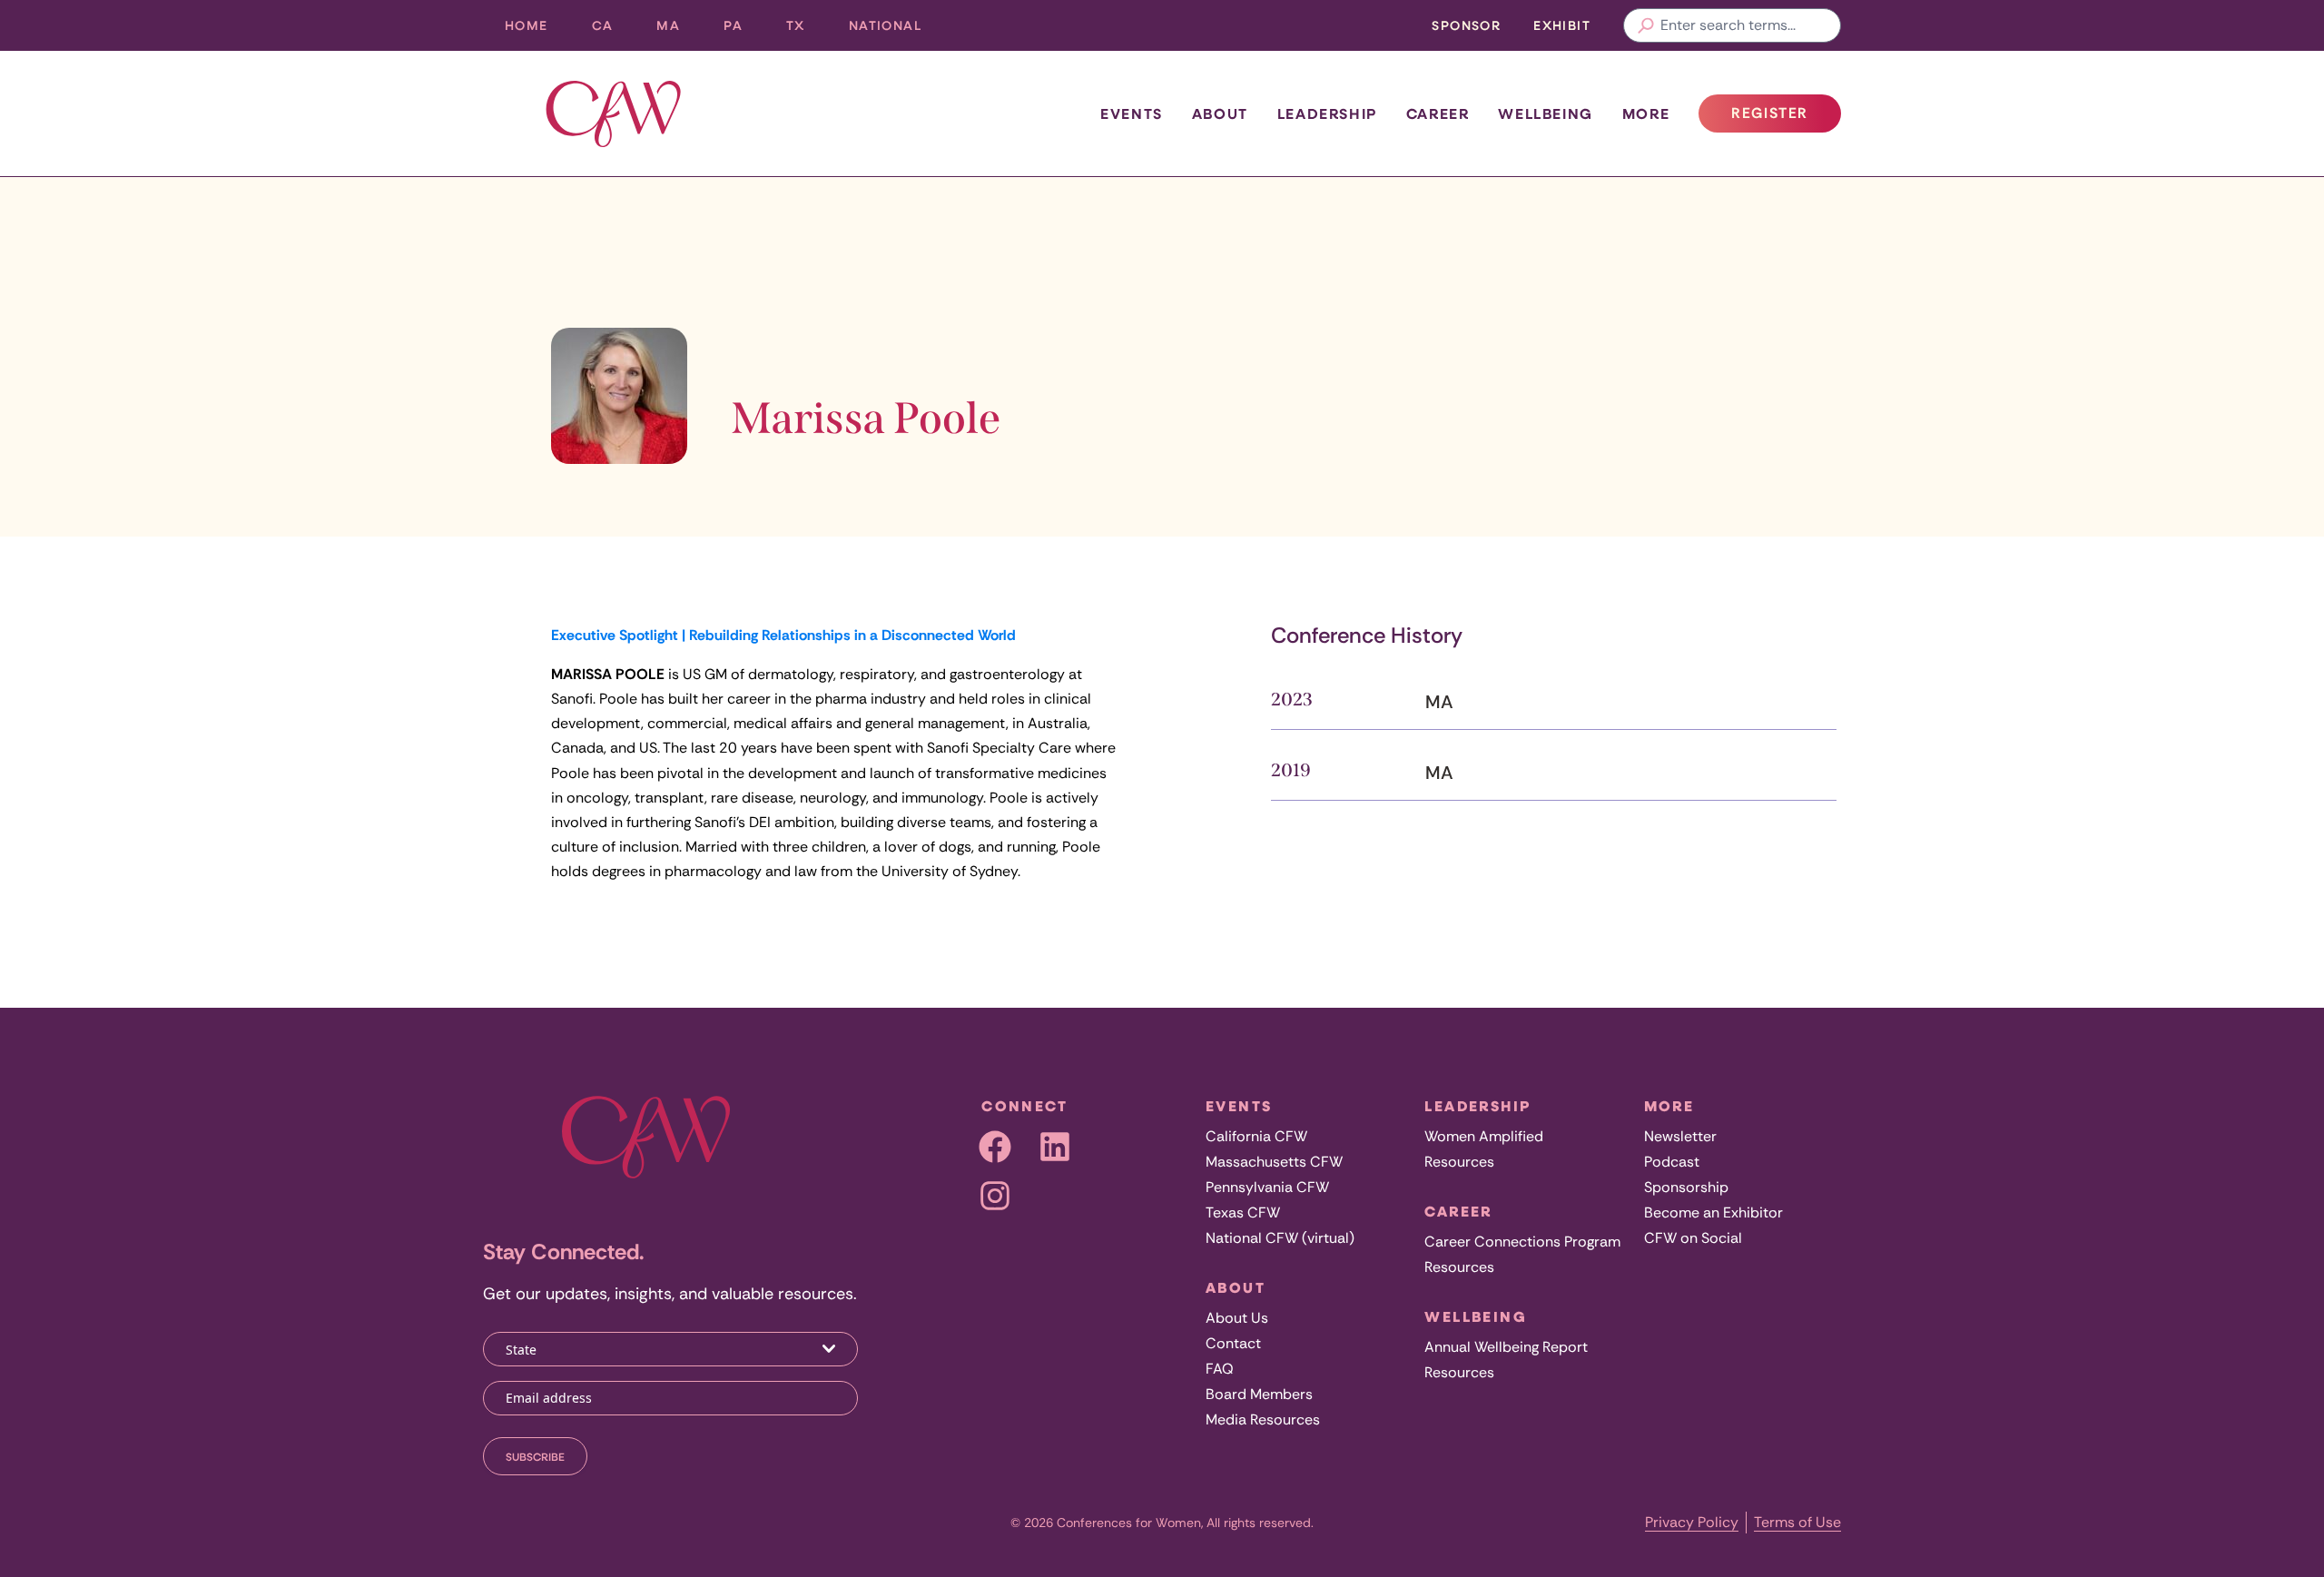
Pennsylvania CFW (1267, 1187)
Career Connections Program (1522, 1242)
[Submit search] (1646, 25)
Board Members (1259, 1394)
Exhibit (1562, 25)
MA (679, 30)
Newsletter (1680, 1136)
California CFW (1256, 1136)
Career (1438, 113)
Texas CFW (1243, 1212)
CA (614, 30)
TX (807, 30)
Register (1786, 118)
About (1220, 113)
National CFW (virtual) (1280, 1238)
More (1646, 113)
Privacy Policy (1692, 1522)
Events (1132, 113)
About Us (1237, 1318)
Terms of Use (1797, 1522)
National (896, 30)
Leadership (1327, 113)
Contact (1233, 1343)
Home (527, 25)
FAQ (1220, 1369)
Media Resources (1263, 1419)
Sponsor (1466, 25)
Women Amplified (1484, 1136)
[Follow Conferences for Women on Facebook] (995, 1147)
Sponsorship (1686, 1187)
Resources (1459, 1162)
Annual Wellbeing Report (1506, 1347)
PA (744, 30)
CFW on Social (1693, 1238)
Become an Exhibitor (1713, 1212)
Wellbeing (1545, 113)
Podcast (1672, 1162)
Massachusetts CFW (1274, 1162)
